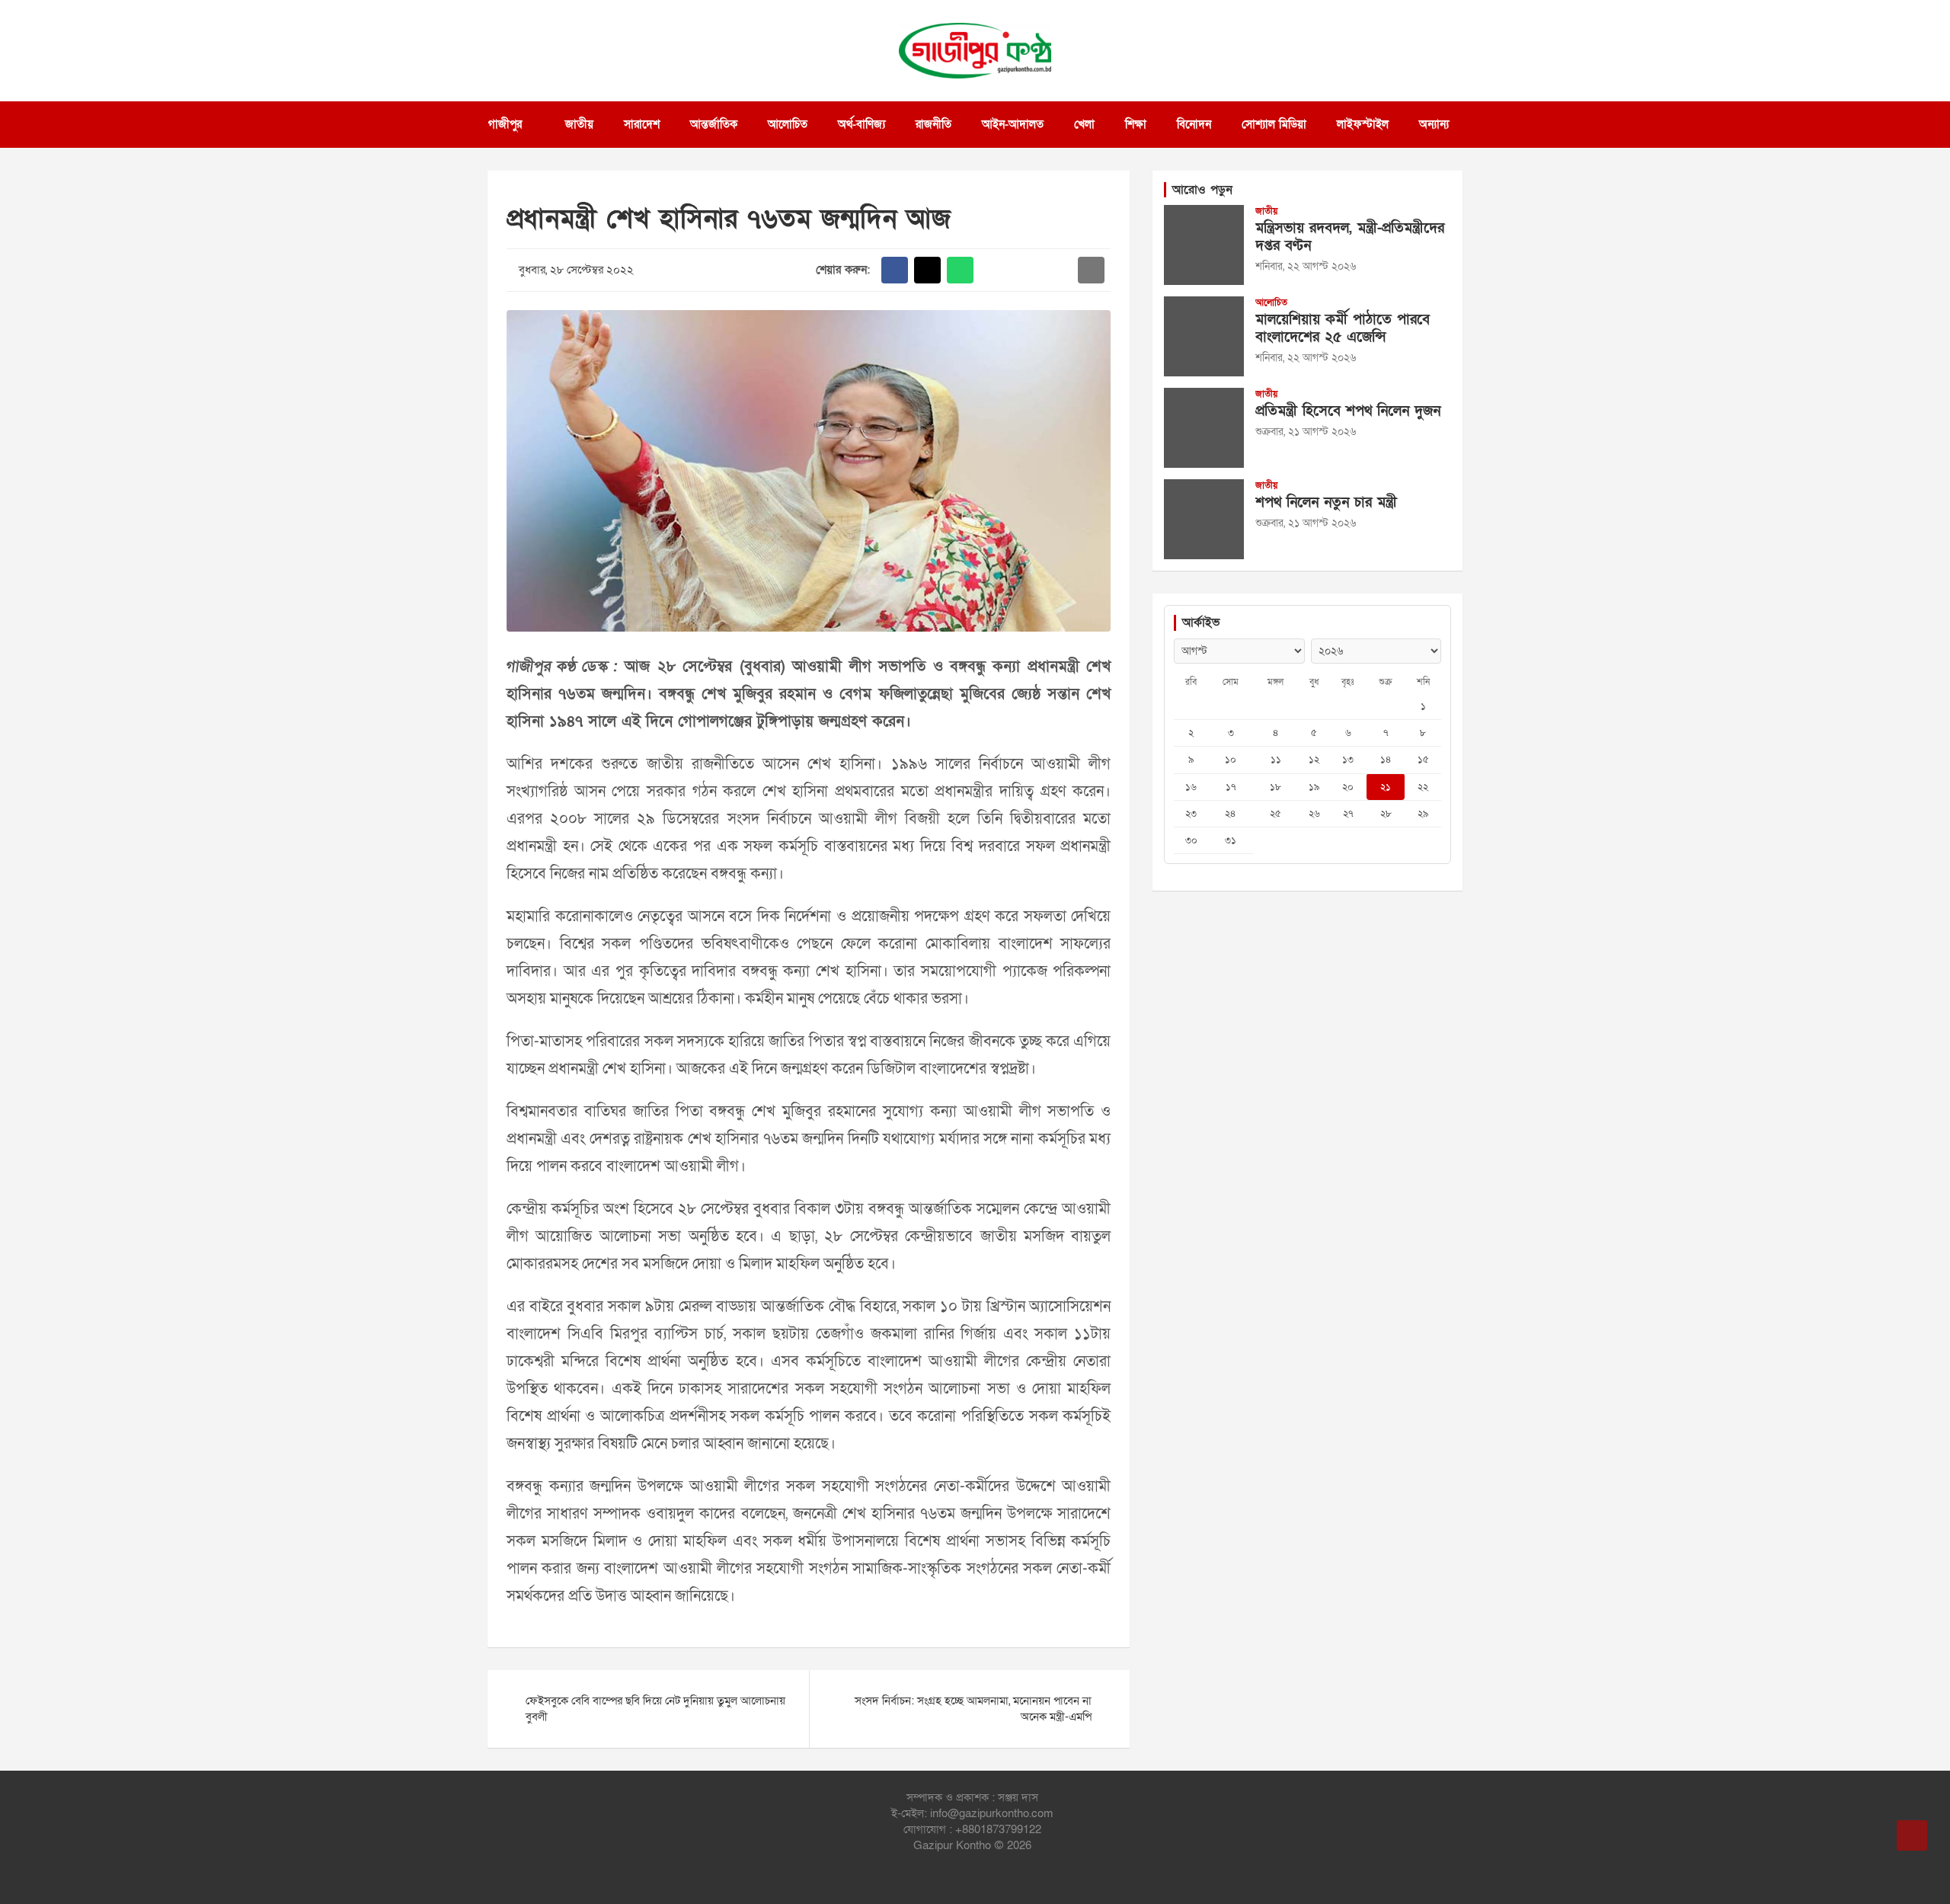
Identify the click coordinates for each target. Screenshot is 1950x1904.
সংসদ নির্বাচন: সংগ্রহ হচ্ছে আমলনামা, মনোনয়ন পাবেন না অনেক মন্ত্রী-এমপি (973, 1709)
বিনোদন (1194, 124)
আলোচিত (788, 124)
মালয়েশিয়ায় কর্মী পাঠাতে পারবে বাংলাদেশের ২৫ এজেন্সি (1343, 328)
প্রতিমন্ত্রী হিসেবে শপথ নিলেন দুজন (1348, 411)
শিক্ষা (1136, 124)
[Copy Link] (1058, 270)
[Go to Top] (1912, 1835)
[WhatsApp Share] (960, 270)
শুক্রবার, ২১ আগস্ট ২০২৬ (1306, 432)
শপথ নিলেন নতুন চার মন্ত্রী (1326, 502)
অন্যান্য (1434, 124)
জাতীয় (579, 124)
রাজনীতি (933, 124)
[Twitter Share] (927, 270)
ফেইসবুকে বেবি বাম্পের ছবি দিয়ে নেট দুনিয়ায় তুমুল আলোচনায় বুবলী (655, 1709)
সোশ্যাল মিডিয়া (1274, 124)
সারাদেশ (642, 124)
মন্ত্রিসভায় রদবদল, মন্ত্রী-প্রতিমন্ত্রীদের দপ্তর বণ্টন (1350, 237)
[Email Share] (1091, 270)
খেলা (1084, 124)
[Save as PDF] (1026, 270)
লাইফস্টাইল (1363, 124)
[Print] (993, 270)
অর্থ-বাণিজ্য (862, 124)
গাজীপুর (505, 124)
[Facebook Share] (895, 270)
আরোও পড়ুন (1202, 190)
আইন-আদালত (1013, 124)
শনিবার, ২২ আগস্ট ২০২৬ (1306, 266)
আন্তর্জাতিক (714, 124)
